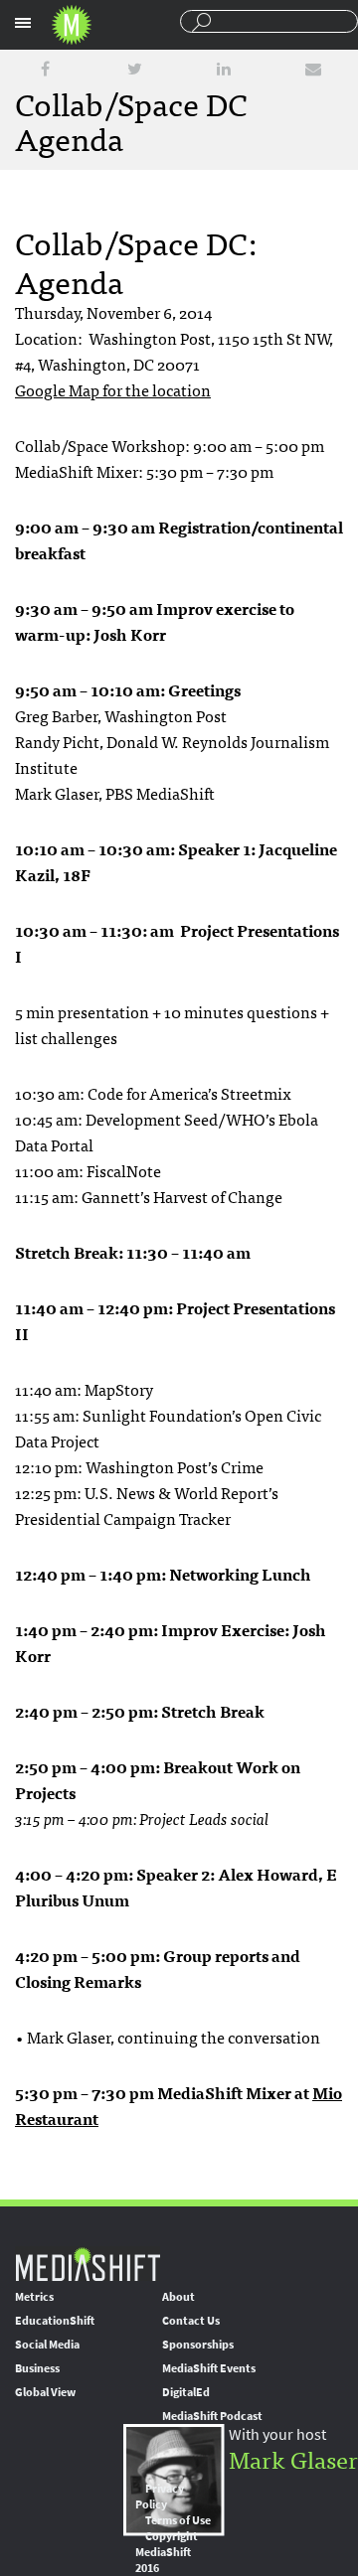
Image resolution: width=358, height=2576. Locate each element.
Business (37, 2368)
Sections (23, 23)
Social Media (47, 2345)
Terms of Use (178, 2520)
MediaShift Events (209, 2368)
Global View (45, 2392)
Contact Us (191, 2321)
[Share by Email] (313, 69)
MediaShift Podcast (212, 2416)
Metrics (34, 2297)
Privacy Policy (160, 2497)
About (179, 2297)
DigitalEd (186, 2392)
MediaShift (88, 2264)
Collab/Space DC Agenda (131, 120)
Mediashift (72, 25)
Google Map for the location (113, 389)
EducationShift (55, 2321)
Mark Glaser (293, 2458)
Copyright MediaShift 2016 (167, 2552)
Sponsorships (198, 2345)
